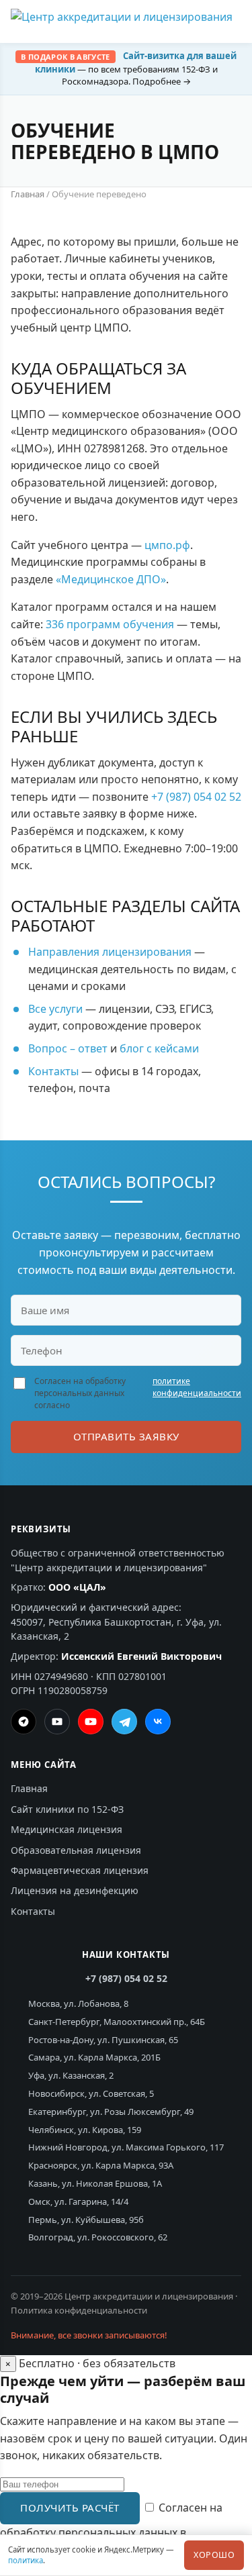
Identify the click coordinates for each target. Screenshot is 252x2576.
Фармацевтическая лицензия (80, 1870)
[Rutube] (57, 1722)
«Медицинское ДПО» (111, 579)
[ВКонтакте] (158, 1722)
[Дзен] (24, 1722)
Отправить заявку (126, 1436)
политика (26, 2560)
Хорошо (214, 2555)
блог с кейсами (159, 1048)
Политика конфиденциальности (79, 2310)
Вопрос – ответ (68, 1048)
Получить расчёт (70, 2508)
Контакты (53, 1071)
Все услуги (55, 1009)
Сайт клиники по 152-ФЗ (67, 1809)
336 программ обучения (110, 624)
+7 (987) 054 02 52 (196, 797)
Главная (28, 194)
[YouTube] (91, 1722)
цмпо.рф (167, 545)
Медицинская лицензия (67, 1829)
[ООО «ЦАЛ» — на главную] (122, 21)
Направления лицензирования (110, 952)
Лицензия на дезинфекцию (75, 1890)
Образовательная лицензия (76, 1850)
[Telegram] (124, 1722)
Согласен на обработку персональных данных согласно (138, 1393)
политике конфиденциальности (197, 1387)
